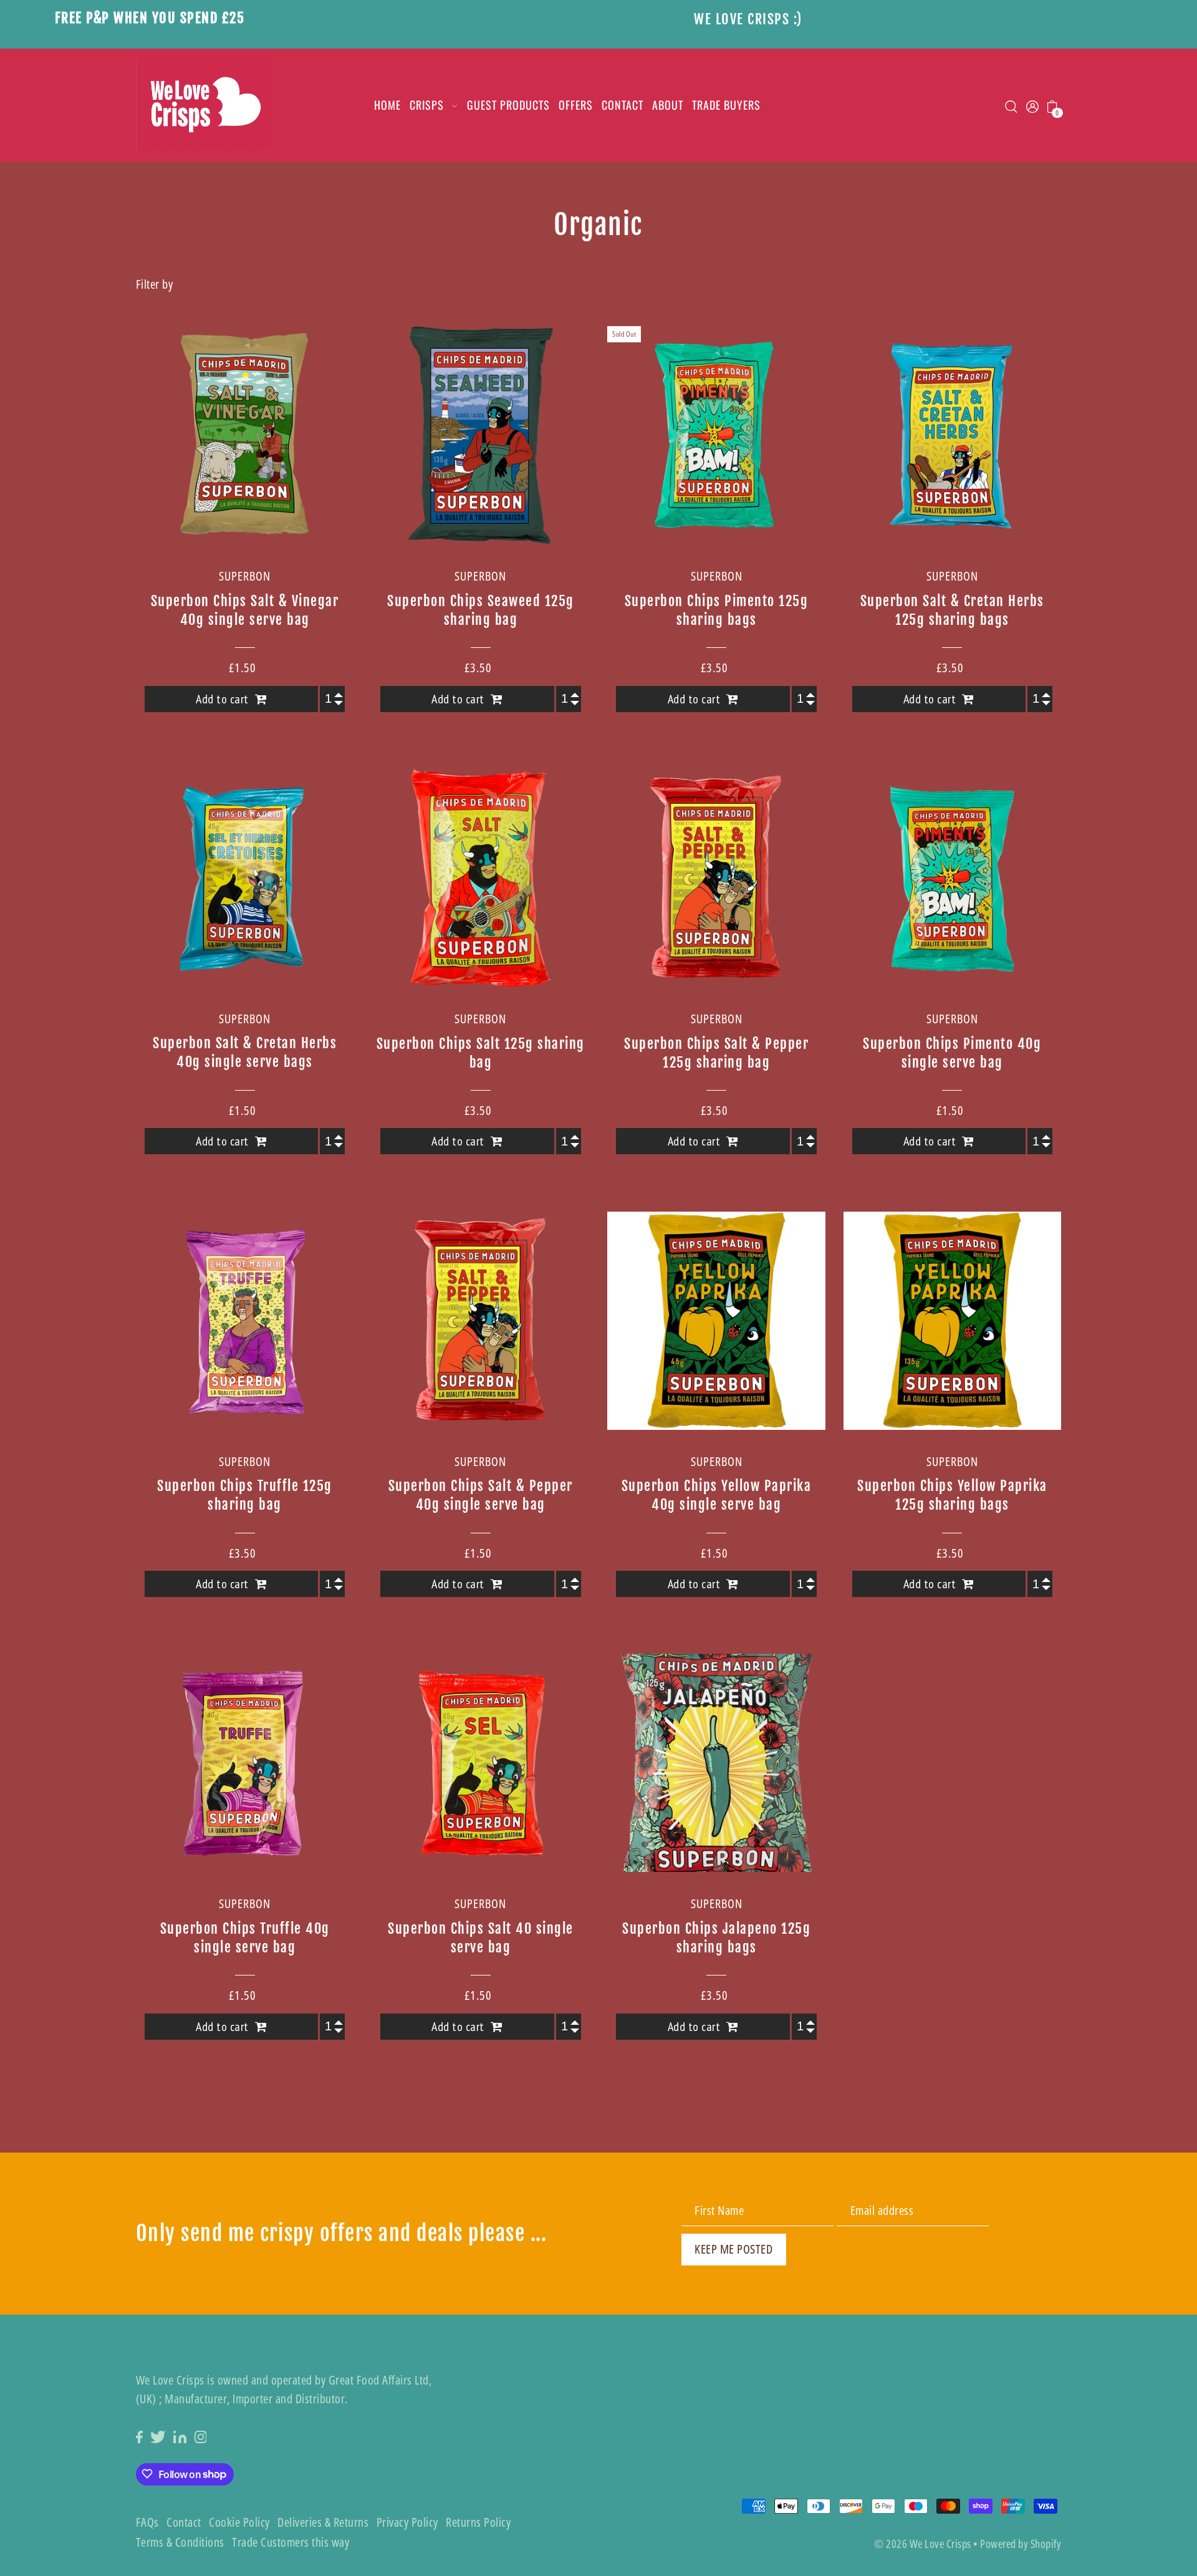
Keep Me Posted (733, 2249)
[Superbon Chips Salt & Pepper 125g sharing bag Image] (716, 878)
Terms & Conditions (180, 2542)
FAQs (147, 2522)
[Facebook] (139, 2436)
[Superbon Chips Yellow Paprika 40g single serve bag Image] (716, 1321)
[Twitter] (158, 2436)
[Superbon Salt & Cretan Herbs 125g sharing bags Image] (953, 435)
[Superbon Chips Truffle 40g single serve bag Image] (245, 1763)
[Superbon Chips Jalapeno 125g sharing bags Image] (716, 1763)
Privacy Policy (407, 2522)
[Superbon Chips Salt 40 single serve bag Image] (481, 1763)
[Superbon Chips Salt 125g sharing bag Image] (481, 878)
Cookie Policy (239, 2522)
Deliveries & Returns (323, 2522)
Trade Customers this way (291, 2542)
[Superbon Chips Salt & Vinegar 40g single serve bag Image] (245, 435)
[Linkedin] (180, 2436)
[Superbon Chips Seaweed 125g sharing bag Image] (481, 435)
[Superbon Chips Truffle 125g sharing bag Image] (245, 1321)
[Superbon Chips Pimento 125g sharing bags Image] (716, 435)
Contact (184, 2522)
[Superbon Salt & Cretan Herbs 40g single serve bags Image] (245, 878)
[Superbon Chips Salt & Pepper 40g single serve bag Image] (481, 1321)
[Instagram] (201, 2436)
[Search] (1012, 105)
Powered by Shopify (1021, 2544)
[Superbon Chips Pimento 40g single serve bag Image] (953, 878)
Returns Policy (478, 2522)
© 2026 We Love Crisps (923, 2544)
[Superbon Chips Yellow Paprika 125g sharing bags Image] (953, 1321)
